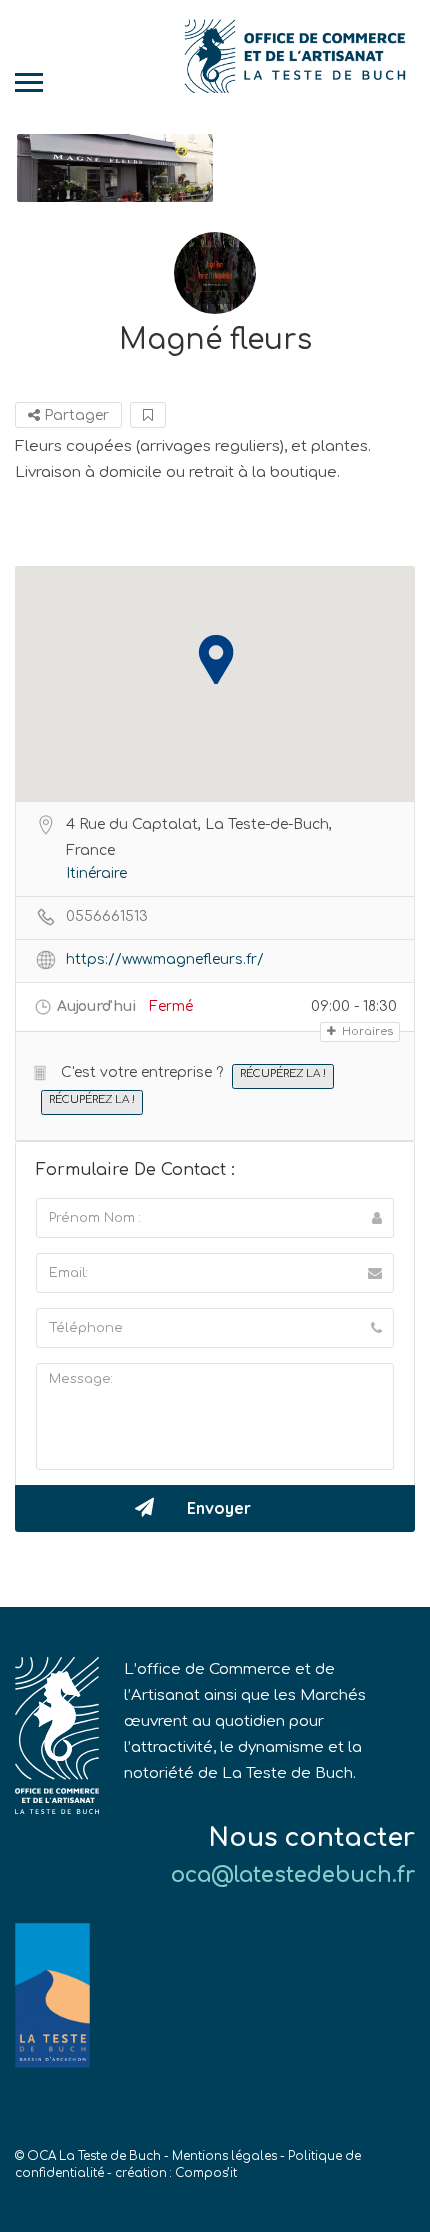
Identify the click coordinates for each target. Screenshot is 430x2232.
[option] (115, 168)
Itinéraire (96, 873)
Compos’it (206, 2173)
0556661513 (107, 916)
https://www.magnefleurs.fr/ (165, 959)
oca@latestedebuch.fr (293, 1875)
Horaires (366, 1031)
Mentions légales (224, 2156)
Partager (74, 415)
